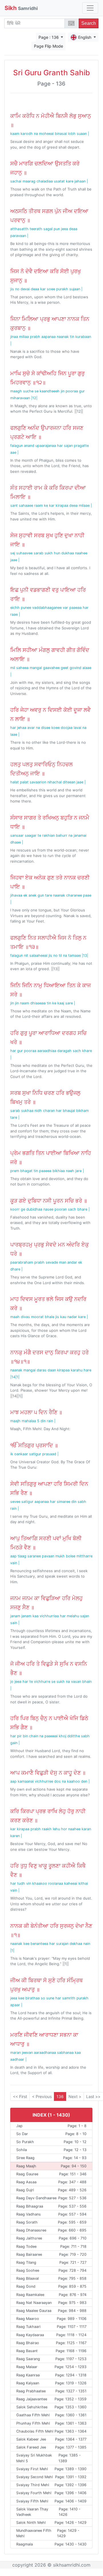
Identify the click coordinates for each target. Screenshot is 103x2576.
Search (89, 23)
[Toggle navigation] (90, 8)
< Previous (42, 2096)
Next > (75, 2096)
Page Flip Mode (49, 46)
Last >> (93, 2096)
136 (60, 2096)
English (85, 37)
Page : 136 (49, 37)
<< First (20, 2096)
